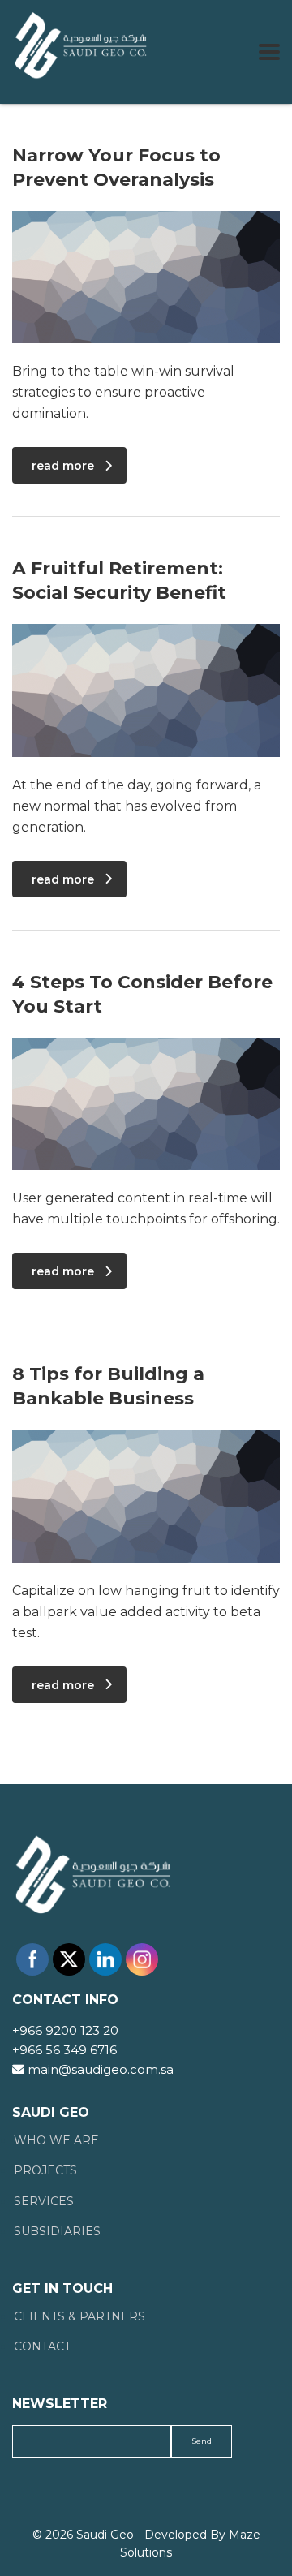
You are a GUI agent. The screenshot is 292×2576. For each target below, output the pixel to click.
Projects (45, 2171)
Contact (42, 2347)
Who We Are (56, 2141)
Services (44, 2202)
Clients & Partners (79, 2317)
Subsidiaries (57, 2232)
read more (63, 466)
